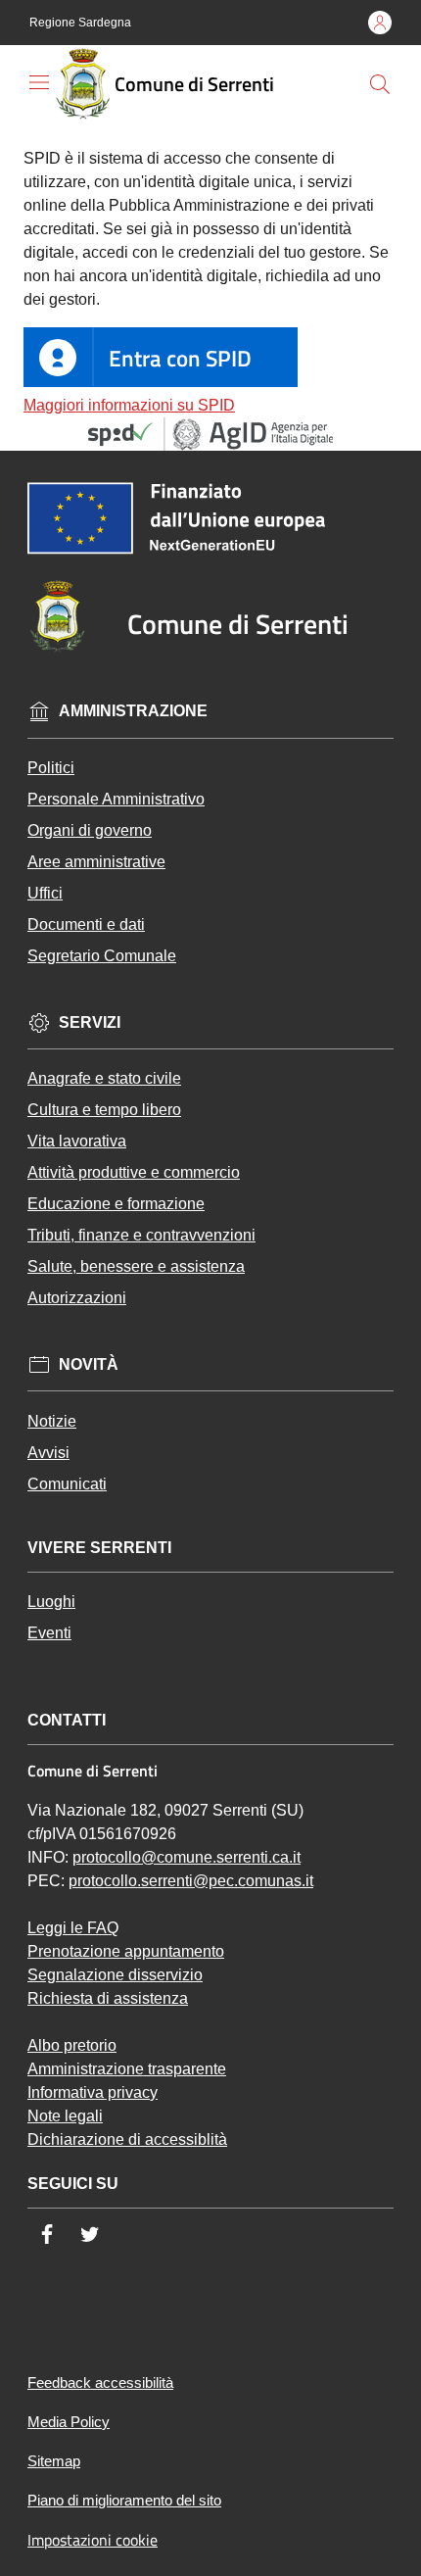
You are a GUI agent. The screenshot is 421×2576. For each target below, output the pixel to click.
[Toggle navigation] (39, 82)
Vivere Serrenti (99, 1548)
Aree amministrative (96, 862)
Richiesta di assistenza (108, 1998)
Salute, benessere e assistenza (136, 1266)
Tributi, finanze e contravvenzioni (141, 1235)
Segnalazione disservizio (115, 1975)
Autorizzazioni (77, 1298)
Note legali (65, 2116)
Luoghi (51, 1602)
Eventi (49, 1633)
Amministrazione (133, 711)
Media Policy (69, 2422)
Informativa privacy (93, 2092)
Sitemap (54, 2461)
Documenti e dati (86, 924)
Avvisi (48, 1453)
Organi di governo (90, 830)
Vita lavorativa (77, 1141)
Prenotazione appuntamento (126, 1951)
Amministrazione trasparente (127, 2069)
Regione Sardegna (80, 23)
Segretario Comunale (102, 956)
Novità (89, 1364)
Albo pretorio (72, 2045)
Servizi (90, 1022)
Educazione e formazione (116, 1204)
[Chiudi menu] (396, 45)
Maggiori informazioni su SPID (129, 405)
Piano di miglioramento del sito (124, 2500)
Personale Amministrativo (116, 799)
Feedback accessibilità (100, 2382)
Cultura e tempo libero (104, 1110)
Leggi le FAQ (73, 1928)
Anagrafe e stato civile (104, 1078)
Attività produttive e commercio (134, 1172)
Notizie (52, 1421)
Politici (51, 768)
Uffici (45, 893)
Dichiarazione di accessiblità (127, 2139)
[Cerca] (380, 84)
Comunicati (67, 1484)
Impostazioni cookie (93, 2540)
